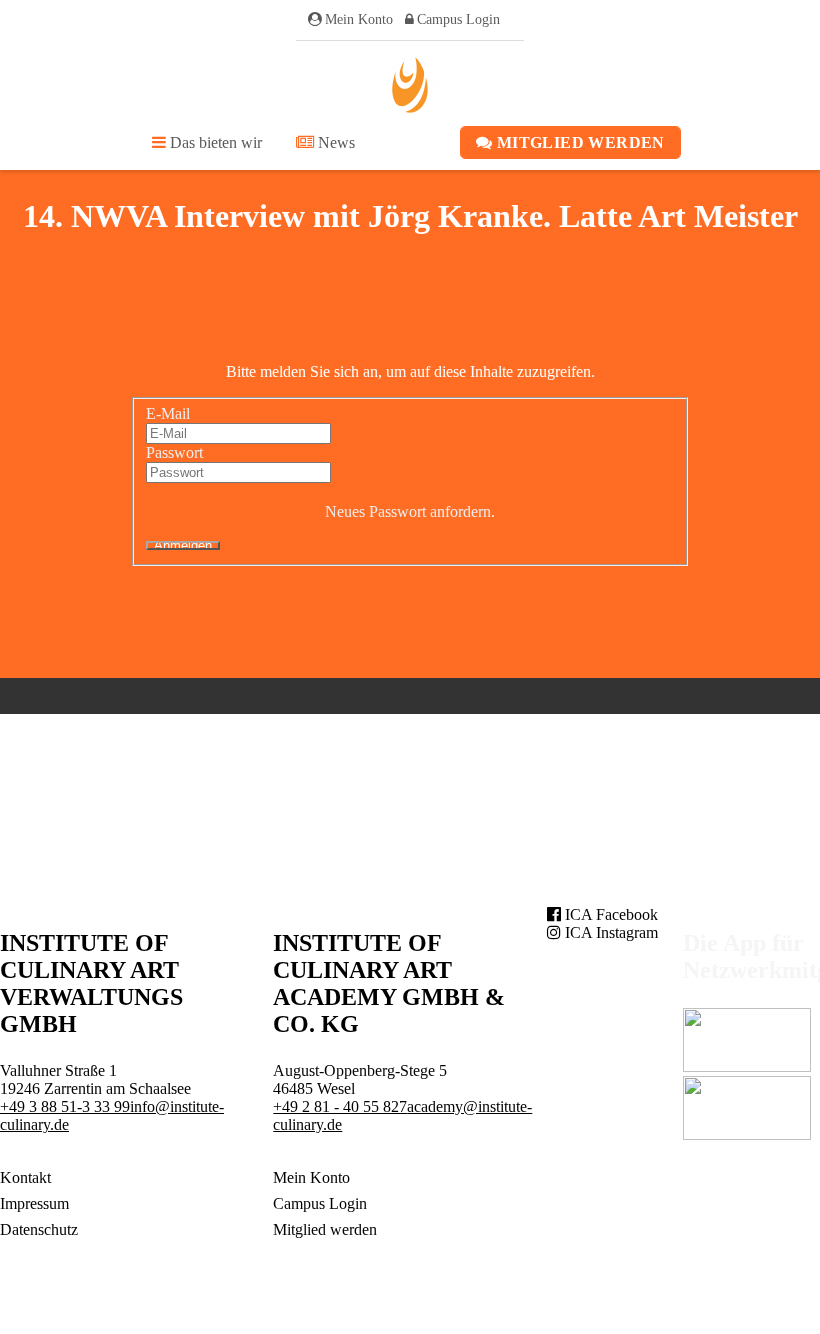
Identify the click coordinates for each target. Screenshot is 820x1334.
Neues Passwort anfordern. (410, 511)
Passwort (174, 452)
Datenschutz (39, 1229)
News (334, 142)
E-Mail (168, 413)
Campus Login (458, 19)
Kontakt (25, 1177)
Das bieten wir (214, 142)
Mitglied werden (579, 142)
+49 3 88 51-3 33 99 (65, 1106)
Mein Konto (359, 19)
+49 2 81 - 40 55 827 (340, 1106)
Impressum (34, 1203)
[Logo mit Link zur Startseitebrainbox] (410, 85)
